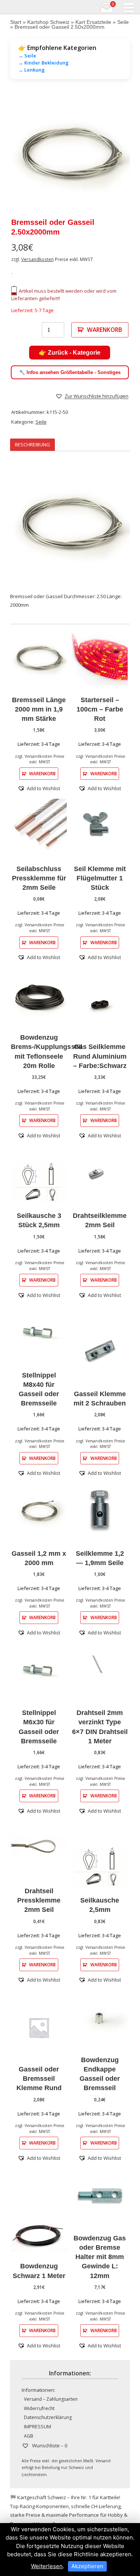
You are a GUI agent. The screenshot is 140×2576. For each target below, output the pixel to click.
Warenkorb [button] (42, 773)
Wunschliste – (49, 2445)
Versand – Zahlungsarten (51, 2399)
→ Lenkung (32, 70)
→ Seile (27, 56)
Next (119, 153)
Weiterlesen (47, 2566)
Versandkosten (38, 259)
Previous (21, 153)
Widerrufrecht (39, 2408)
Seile (123, 22)
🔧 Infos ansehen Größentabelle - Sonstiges (70, 372)
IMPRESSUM (38, 2427)
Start (16, 22)
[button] (92, 396)
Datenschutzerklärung (48, 2417)
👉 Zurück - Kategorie (70, 353)
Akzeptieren (87, 2566)
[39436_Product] (70, 153)
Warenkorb (105, 330)
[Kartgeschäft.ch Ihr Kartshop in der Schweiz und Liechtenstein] (5, 7)
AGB (29, 2436)
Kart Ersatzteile (93, 22)
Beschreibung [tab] (32, 444)
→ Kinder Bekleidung (43, 63)
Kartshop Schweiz (48, 22)
